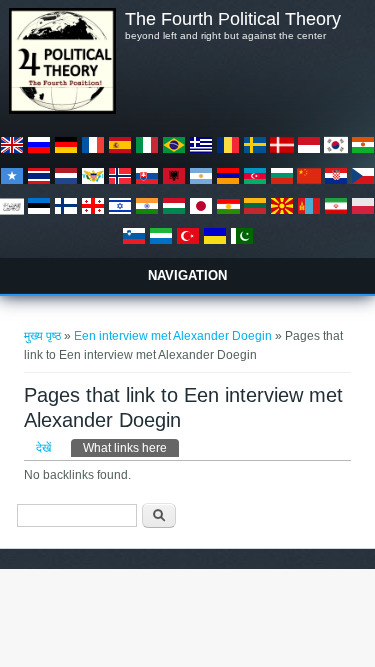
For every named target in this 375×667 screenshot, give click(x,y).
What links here (131, 448)
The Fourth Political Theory (233, 19)
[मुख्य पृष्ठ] (62, 110)
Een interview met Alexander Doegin (173, 336)
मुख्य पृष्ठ (42, 336)
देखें (43, 448)
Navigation (187, 275)
